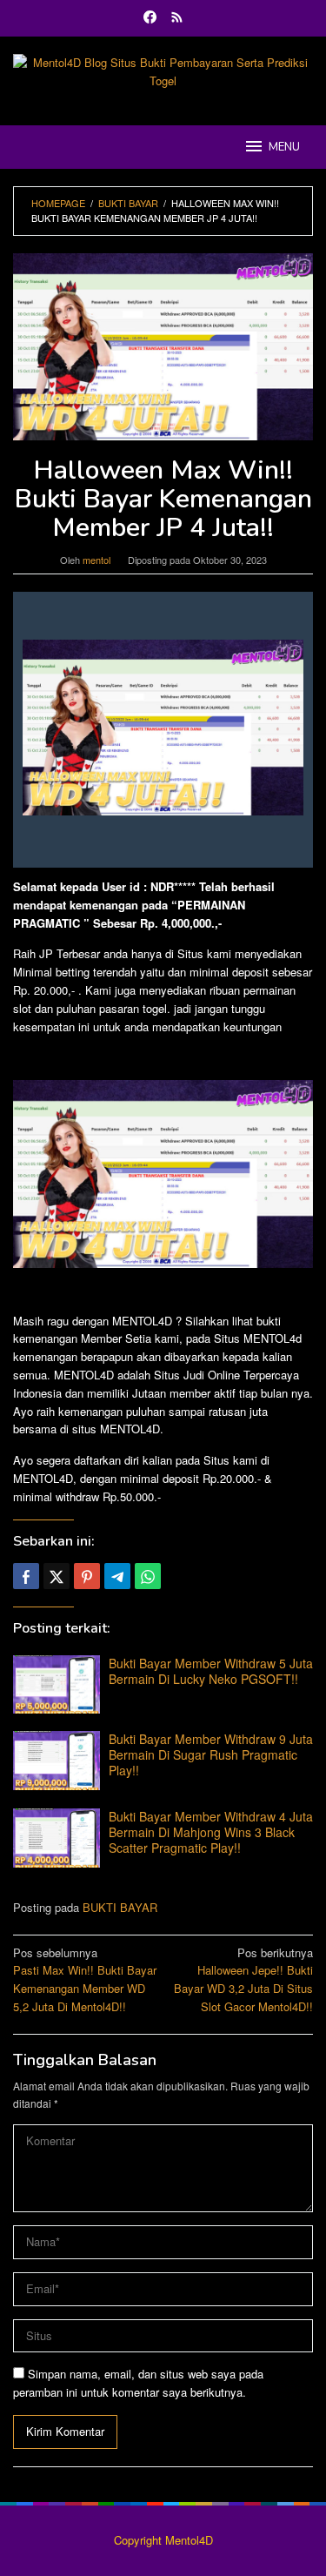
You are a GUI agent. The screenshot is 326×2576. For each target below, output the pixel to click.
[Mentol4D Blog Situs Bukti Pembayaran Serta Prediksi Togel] (163, 70)
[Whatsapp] (148, 1576)
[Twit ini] (57, 1576)
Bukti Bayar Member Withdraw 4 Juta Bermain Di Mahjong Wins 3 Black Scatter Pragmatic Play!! (211, 1832)
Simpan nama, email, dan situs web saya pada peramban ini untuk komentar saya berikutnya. (138, 2383)
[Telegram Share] (117, 1576)
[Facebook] (150, 18)
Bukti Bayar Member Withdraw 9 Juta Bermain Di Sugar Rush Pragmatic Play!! (211, 1754)
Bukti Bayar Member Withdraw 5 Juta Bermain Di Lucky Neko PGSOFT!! (211, 1671)
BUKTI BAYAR (120, 1907)
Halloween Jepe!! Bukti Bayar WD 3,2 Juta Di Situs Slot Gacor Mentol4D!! (243, 1979)
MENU (284, 147)
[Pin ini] (87, 1576)
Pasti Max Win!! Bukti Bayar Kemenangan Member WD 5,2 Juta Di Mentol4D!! (85, 1979)
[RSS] (177, 18)
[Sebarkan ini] (26, 1576)
